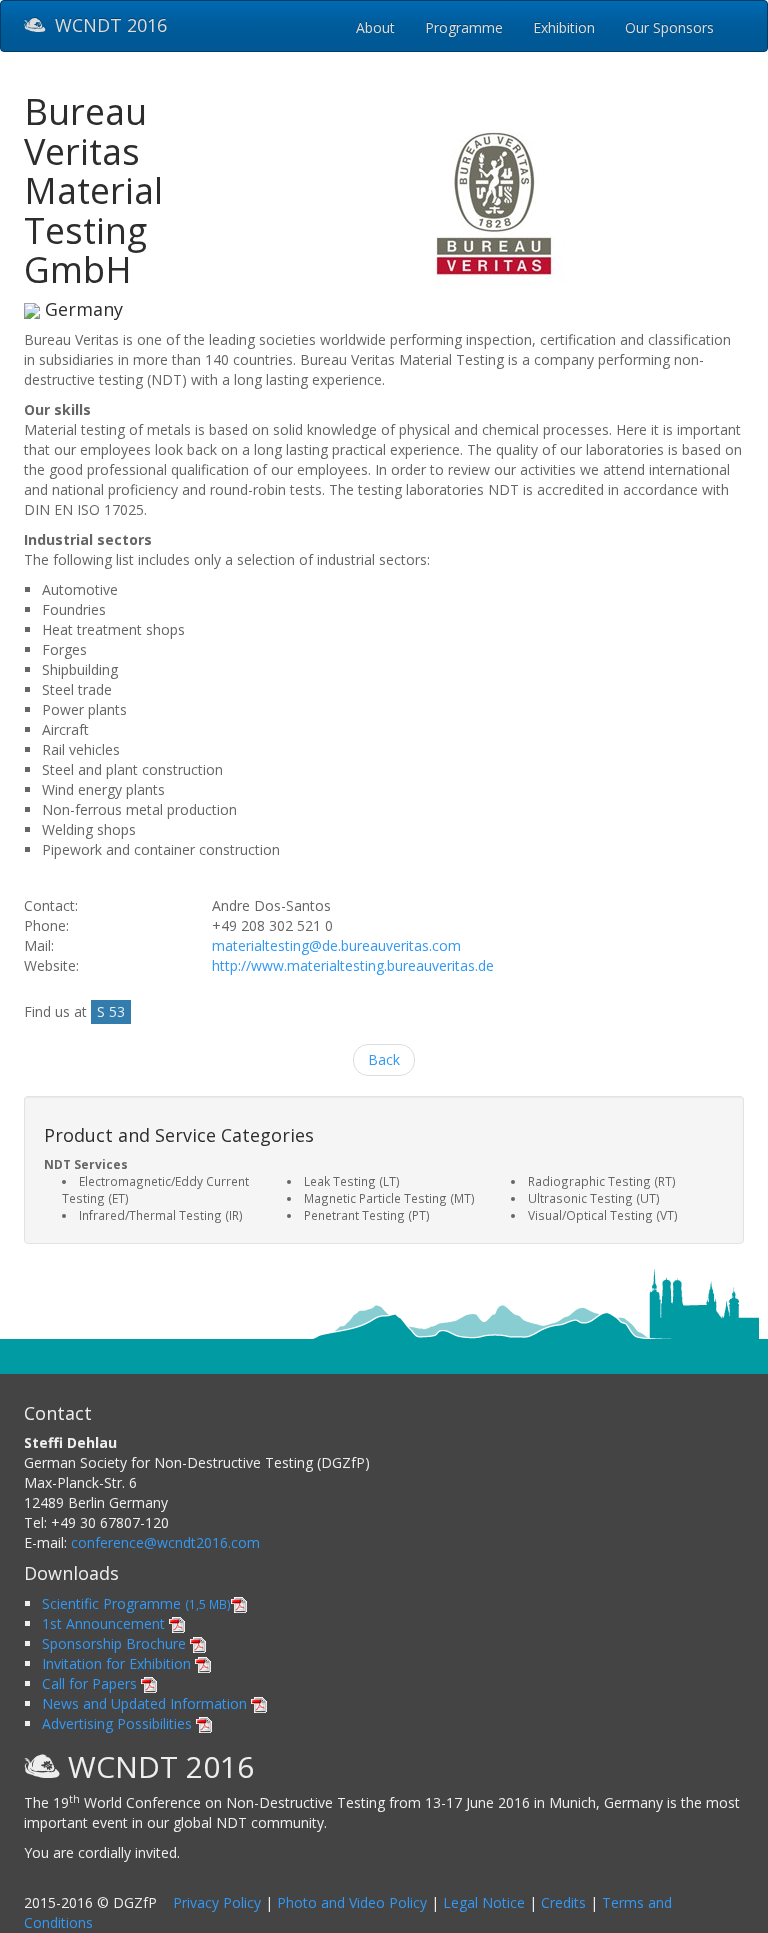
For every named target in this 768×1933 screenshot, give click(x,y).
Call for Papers (91, 1683)
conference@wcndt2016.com (165, 1542)
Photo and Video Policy (352, 1902)
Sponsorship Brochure (116, 1643)
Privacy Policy (217, 1902)
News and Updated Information (146, 1703)
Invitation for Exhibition (118, 1663)
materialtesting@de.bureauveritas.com (336, 945)
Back (384, 1059)
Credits (563, 1902)
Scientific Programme (136, 1603)
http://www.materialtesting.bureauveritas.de (353, 965)
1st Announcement (105, 1623)
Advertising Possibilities (119, 1723)
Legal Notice (484, 1902)
